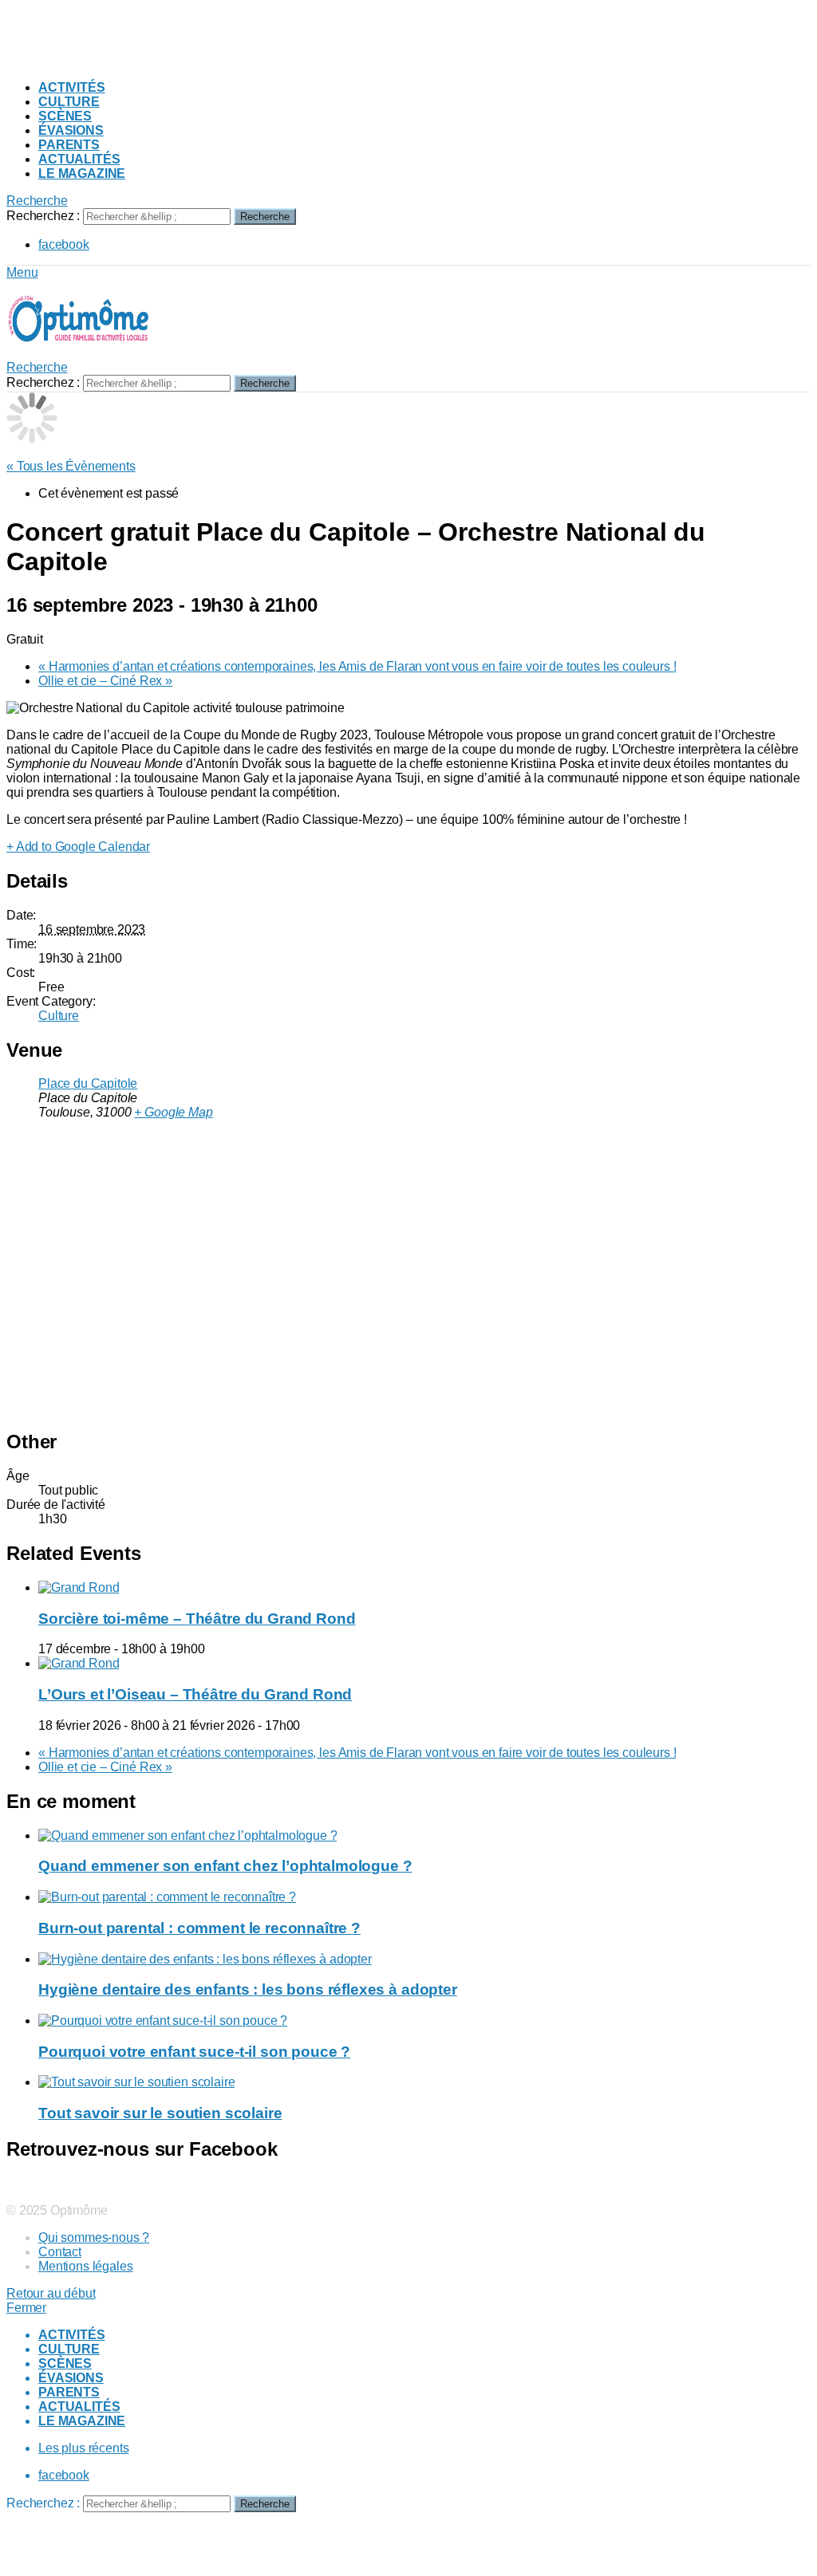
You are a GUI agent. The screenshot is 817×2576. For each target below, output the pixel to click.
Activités (72, 87)
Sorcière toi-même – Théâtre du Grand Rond (197, 1619)
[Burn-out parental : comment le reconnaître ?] (424, 1897)
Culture (69, 102)
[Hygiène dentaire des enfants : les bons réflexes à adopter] (424, 1960)
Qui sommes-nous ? (94, 2237)
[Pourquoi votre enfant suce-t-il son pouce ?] (424, 2021)
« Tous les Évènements (71, 466)
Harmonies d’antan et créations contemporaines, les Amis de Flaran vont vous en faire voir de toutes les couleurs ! (357, 666)
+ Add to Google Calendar (78, 847)
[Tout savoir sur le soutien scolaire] (424, 2082)
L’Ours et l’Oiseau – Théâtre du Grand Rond (195, 1694)
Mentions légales (85, 2266)
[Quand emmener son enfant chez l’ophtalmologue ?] (424, 1836)
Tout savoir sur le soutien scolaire (160, 2113)
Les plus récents (83, 2448)
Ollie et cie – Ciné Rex (105, 681)
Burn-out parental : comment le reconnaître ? (199, 1928)
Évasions (71, 130)
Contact (60, 2252)
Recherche (265, 217)
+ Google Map (173, 1112)
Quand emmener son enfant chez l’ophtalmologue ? (225, 1866)
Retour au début (51, 2293)
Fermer (26, 2308)
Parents (69, 145)
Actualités (79, 159)
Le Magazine (82, 173)
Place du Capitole (88, 1083)
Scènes (65, 116)
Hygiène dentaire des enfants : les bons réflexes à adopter (248, 1989)
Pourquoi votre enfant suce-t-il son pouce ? (194, 2052)
